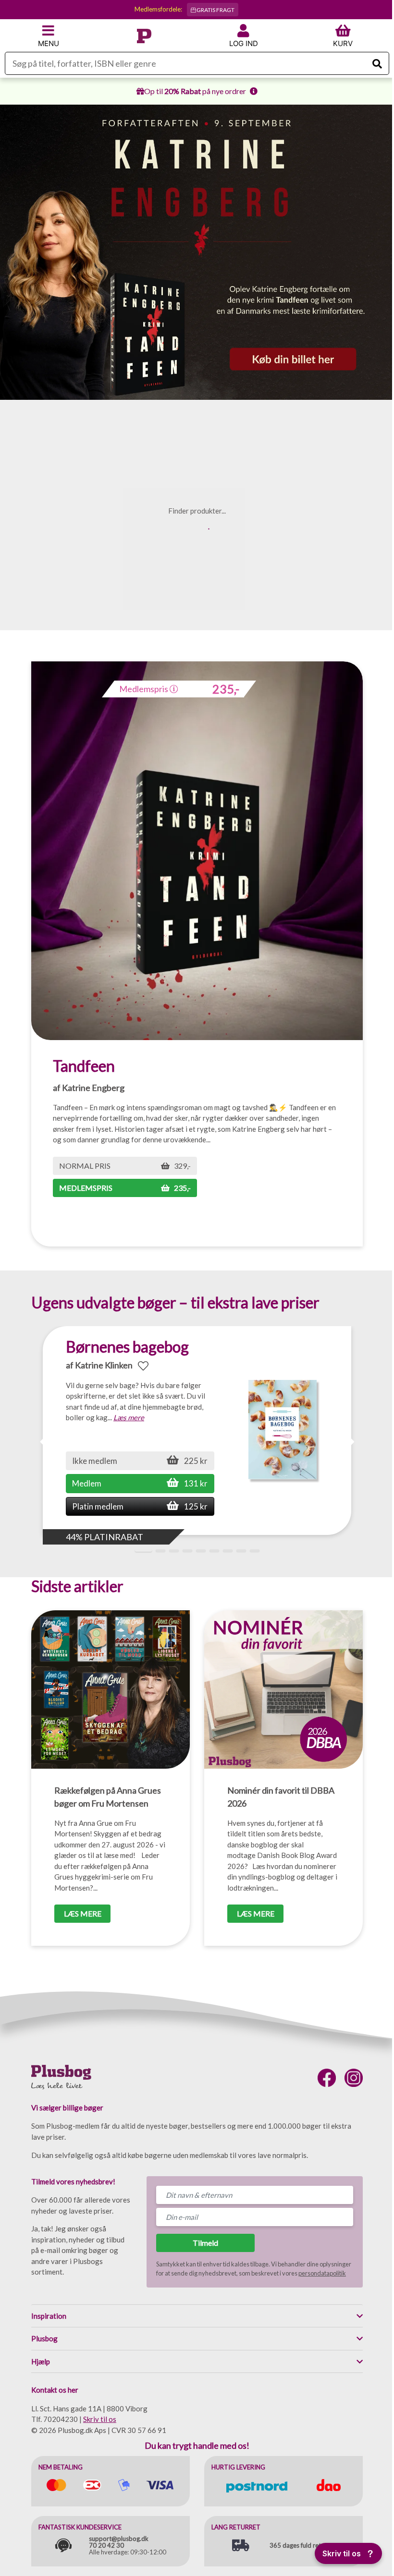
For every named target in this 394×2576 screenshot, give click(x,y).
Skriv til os (100, 2419)
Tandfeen (84, 1066)
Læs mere (129, 1417)
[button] (350, 1442)
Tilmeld (205, 2243)
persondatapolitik (322, 2273)
